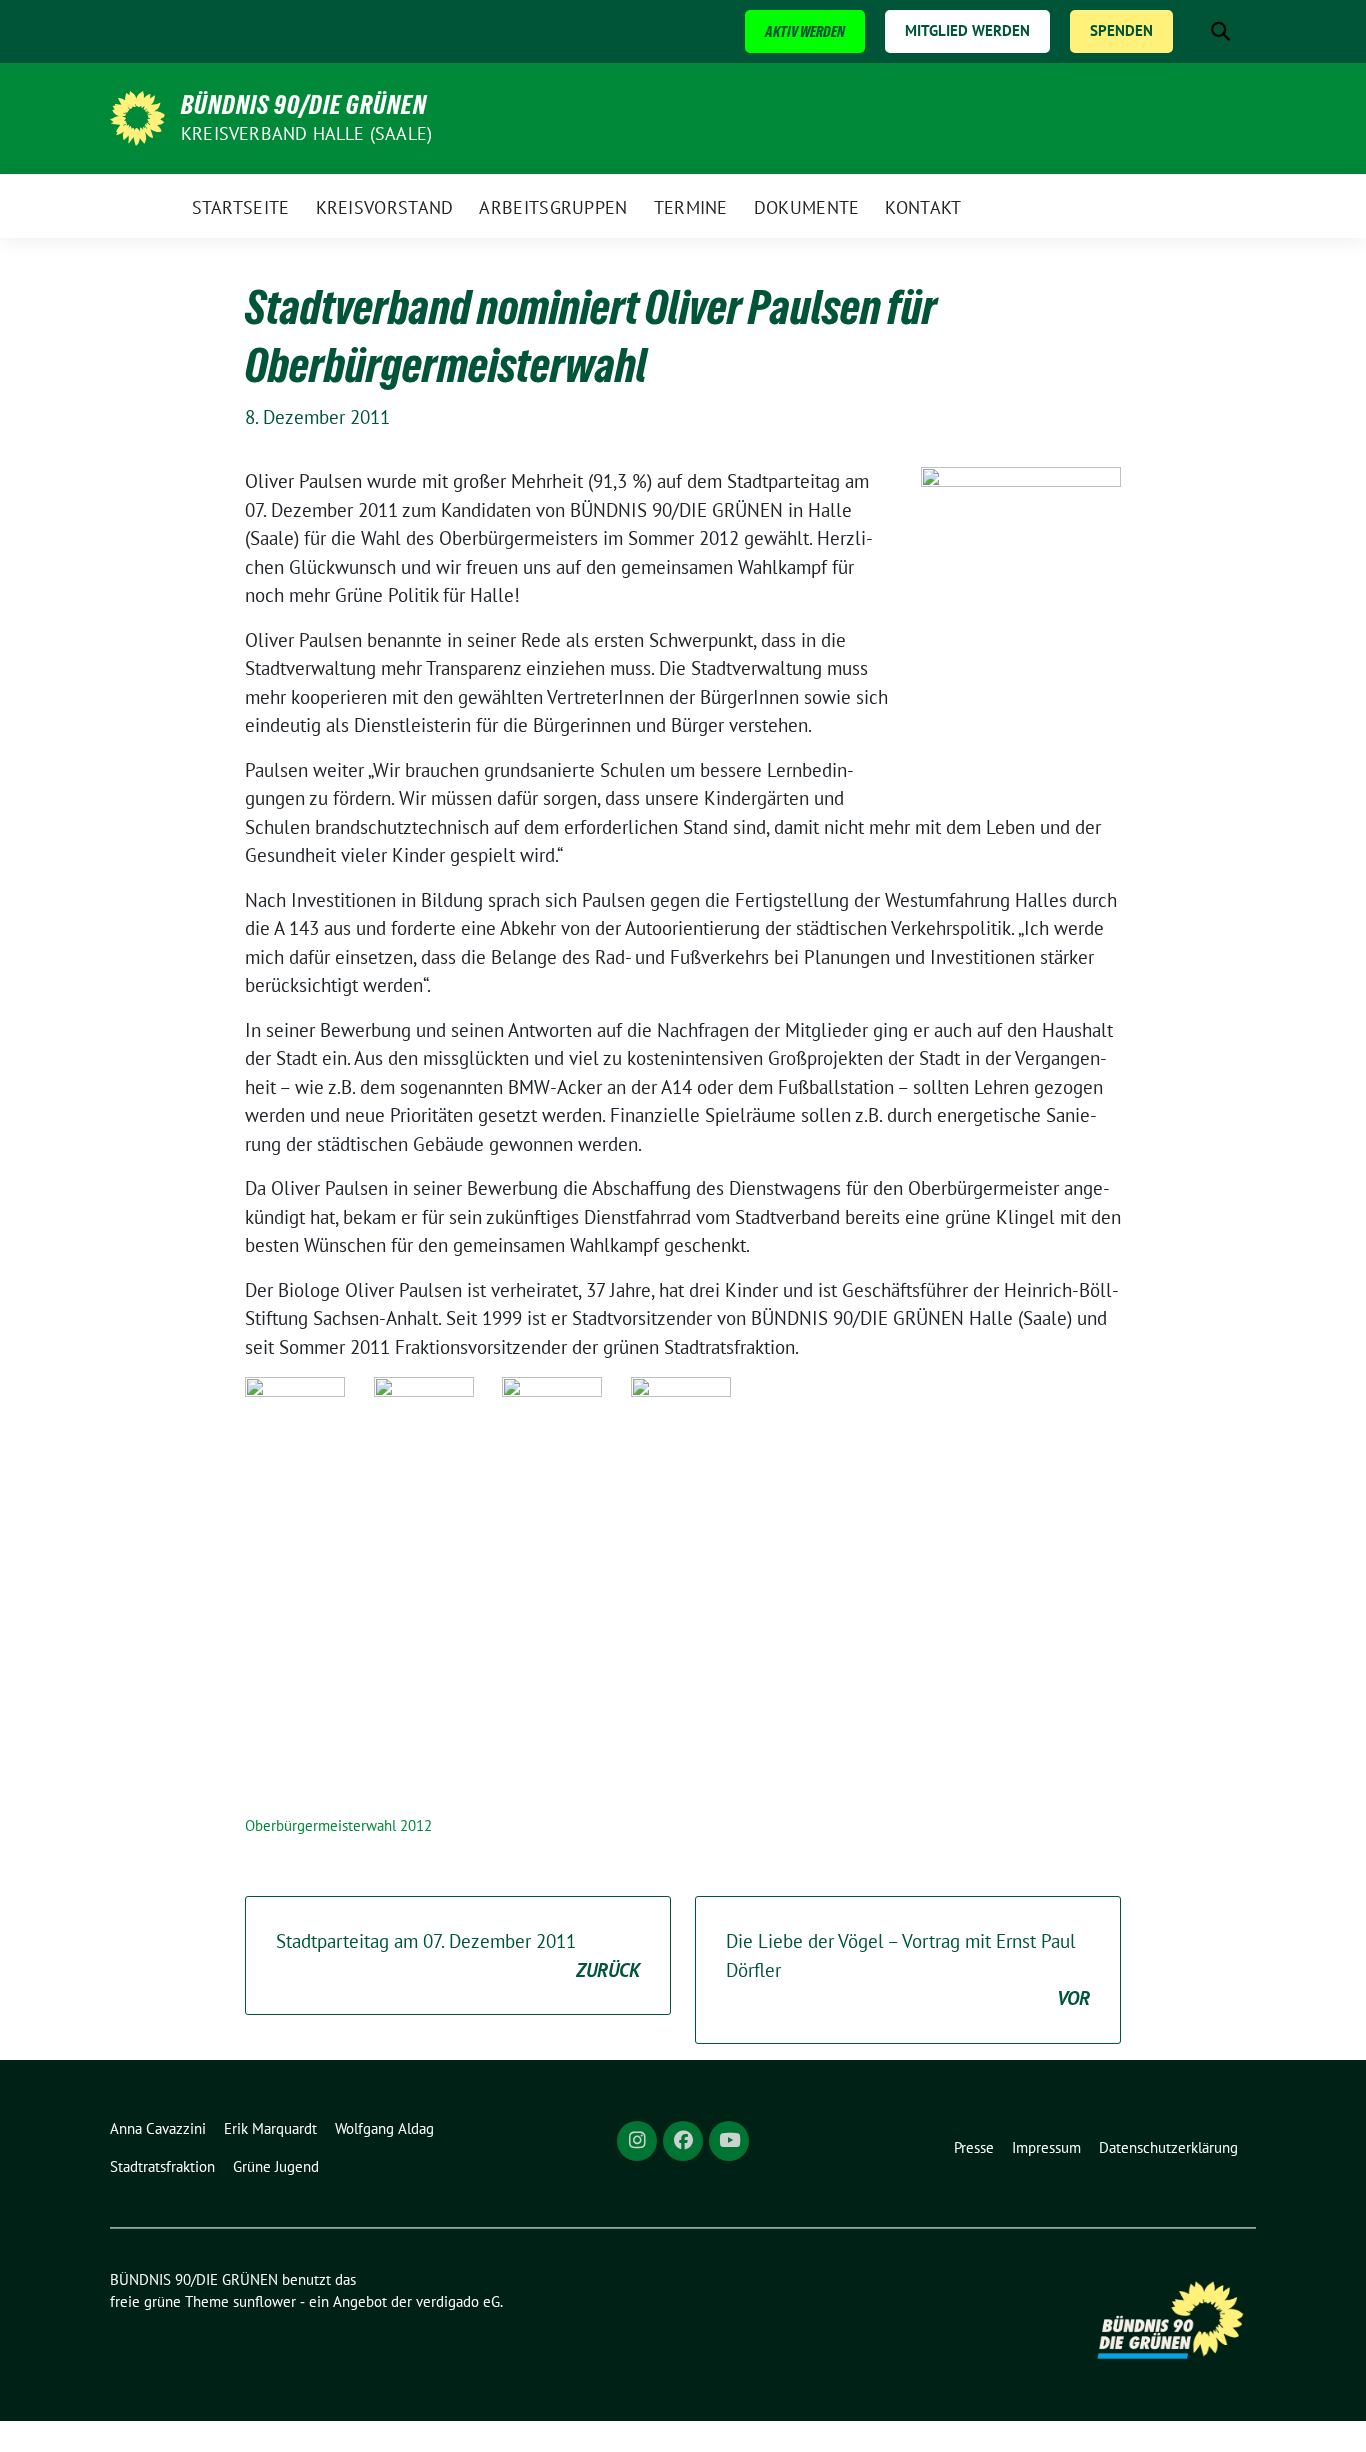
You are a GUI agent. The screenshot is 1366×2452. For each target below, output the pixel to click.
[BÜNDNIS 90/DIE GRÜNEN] (137, 116)
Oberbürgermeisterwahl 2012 (338, 1825)
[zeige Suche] (1220, 31)
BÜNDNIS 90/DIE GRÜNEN (304, 105)
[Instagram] (637, 2141)
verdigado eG (458, 2301)
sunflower (264, 2301)
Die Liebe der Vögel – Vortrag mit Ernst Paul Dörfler (908, 1969)
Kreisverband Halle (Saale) (306, 133)
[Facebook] (683, 2141)
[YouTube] (729, 2141)
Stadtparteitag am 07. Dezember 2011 (458, 1955)
